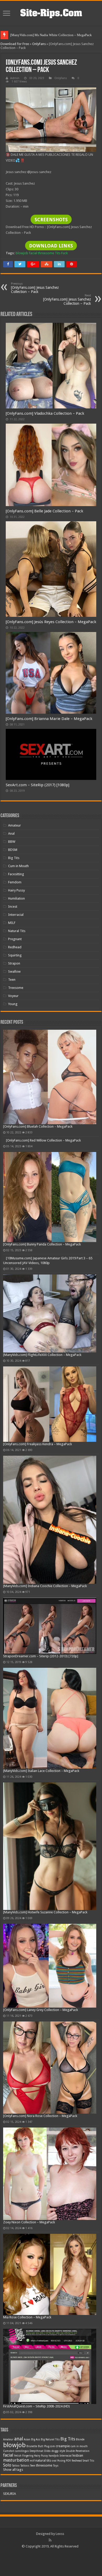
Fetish (18, 2456)
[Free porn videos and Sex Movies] (51, 12)
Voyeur (13, 996)
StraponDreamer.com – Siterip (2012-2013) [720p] (41, 1656)
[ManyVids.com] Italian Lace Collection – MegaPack (41, 1771)
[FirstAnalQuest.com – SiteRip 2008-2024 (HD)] (50, 2366)
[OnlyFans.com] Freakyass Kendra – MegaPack (38, 1444)
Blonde (80, 2439)
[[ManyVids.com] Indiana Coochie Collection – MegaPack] (50, 1520)
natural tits (43, 2460)
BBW (12, 842)
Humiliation (16, 898)
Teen (12, 980)
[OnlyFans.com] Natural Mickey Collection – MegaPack (50, 35)
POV (68, 2461)
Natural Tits (17, 931)
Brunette (32, 2446)
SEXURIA (10, 2494)
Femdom (15, 882)
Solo (7, 2465)
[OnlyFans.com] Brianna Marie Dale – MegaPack (49, 719)
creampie (63, 2446)
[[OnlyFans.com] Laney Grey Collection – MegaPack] (50, 1966)
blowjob (22, 253)
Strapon (14, 963)
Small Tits (88, 2461)
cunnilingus (22, 2451)
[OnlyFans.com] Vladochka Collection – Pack (45, 413)
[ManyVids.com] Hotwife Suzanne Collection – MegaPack (45, 1912)
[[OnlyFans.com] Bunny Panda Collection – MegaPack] (50, 1197)
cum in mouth (79, 2446)
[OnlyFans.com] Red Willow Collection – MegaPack (43, 1140)
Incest (13, 907)
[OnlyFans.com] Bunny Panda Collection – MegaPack (42, 1244)
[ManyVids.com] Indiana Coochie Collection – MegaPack (45, 1586)
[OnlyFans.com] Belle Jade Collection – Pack (44, 511)
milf (32, 2461)
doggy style (58, 2451)
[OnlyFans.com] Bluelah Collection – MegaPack (38, 1126)
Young (13, 1004)
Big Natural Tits (50, 2439)
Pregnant (15, 939)
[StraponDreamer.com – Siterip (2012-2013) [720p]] (50, 1626)
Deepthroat (36, 2451)
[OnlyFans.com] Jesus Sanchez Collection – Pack (35, 288)
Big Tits (14, 858)
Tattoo (16, 2466)
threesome (46, 253)
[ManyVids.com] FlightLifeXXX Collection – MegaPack (42, 1355)
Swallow (14, 971)
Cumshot (9, 2451)
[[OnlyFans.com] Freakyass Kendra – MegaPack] (50, 1404)
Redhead (15, 947)
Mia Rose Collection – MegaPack (27, 2317)
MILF (12, 923)
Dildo (47, 2451)
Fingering (28, 2456)
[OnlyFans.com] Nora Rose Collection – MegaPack (40, 2116)
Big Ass (36, 2439)
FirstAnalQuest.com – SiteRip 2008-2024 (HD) (36, 2406)
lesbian (78, 2455)
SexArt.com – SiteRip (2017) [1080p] (38, 785)
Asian (27, 2439)
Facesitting (16, 874)
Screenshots (51, 220)
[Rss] (50, 2540)
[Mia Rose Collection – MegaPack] (50, 2275)
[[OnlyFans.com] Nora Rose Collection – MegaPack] (50, 2068)
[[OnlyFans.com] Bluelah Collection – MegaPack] (50, 1077)
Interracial (16, 915)
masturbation (16, 2460)
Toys (56, 2466)
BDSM (13, 850)
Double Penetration (78, 2451)
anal (19, 2439)
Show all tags (13, 2470)
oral (54, 2461)
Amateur (15, 825)
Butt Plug (44, 2446)
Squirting (15, 955)
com (52, 2446)
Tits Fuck (61, 253)
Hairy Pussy (16, 890)
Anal (11, 833)
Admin (15, 78)
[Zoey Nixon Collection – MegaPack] (50, 2174)
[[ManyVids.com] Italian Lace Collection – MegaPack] (50, 1718)
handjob (54, 2456)
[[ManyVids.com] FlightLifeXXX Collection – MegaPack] (50, 1314)
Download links (51, 246)
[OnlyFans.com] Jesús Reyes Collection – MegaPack (51, 622)
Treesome (16, 988)
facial (33, 253)
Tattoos (25, 2466)
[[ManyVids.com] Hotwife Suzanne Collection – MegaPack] (50, 1846)
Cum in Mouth (18, 866)
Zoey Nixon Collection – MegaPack (29, 2222)
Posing (61, 2461)
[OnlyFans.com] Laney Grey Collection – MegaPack (41, 2010)
